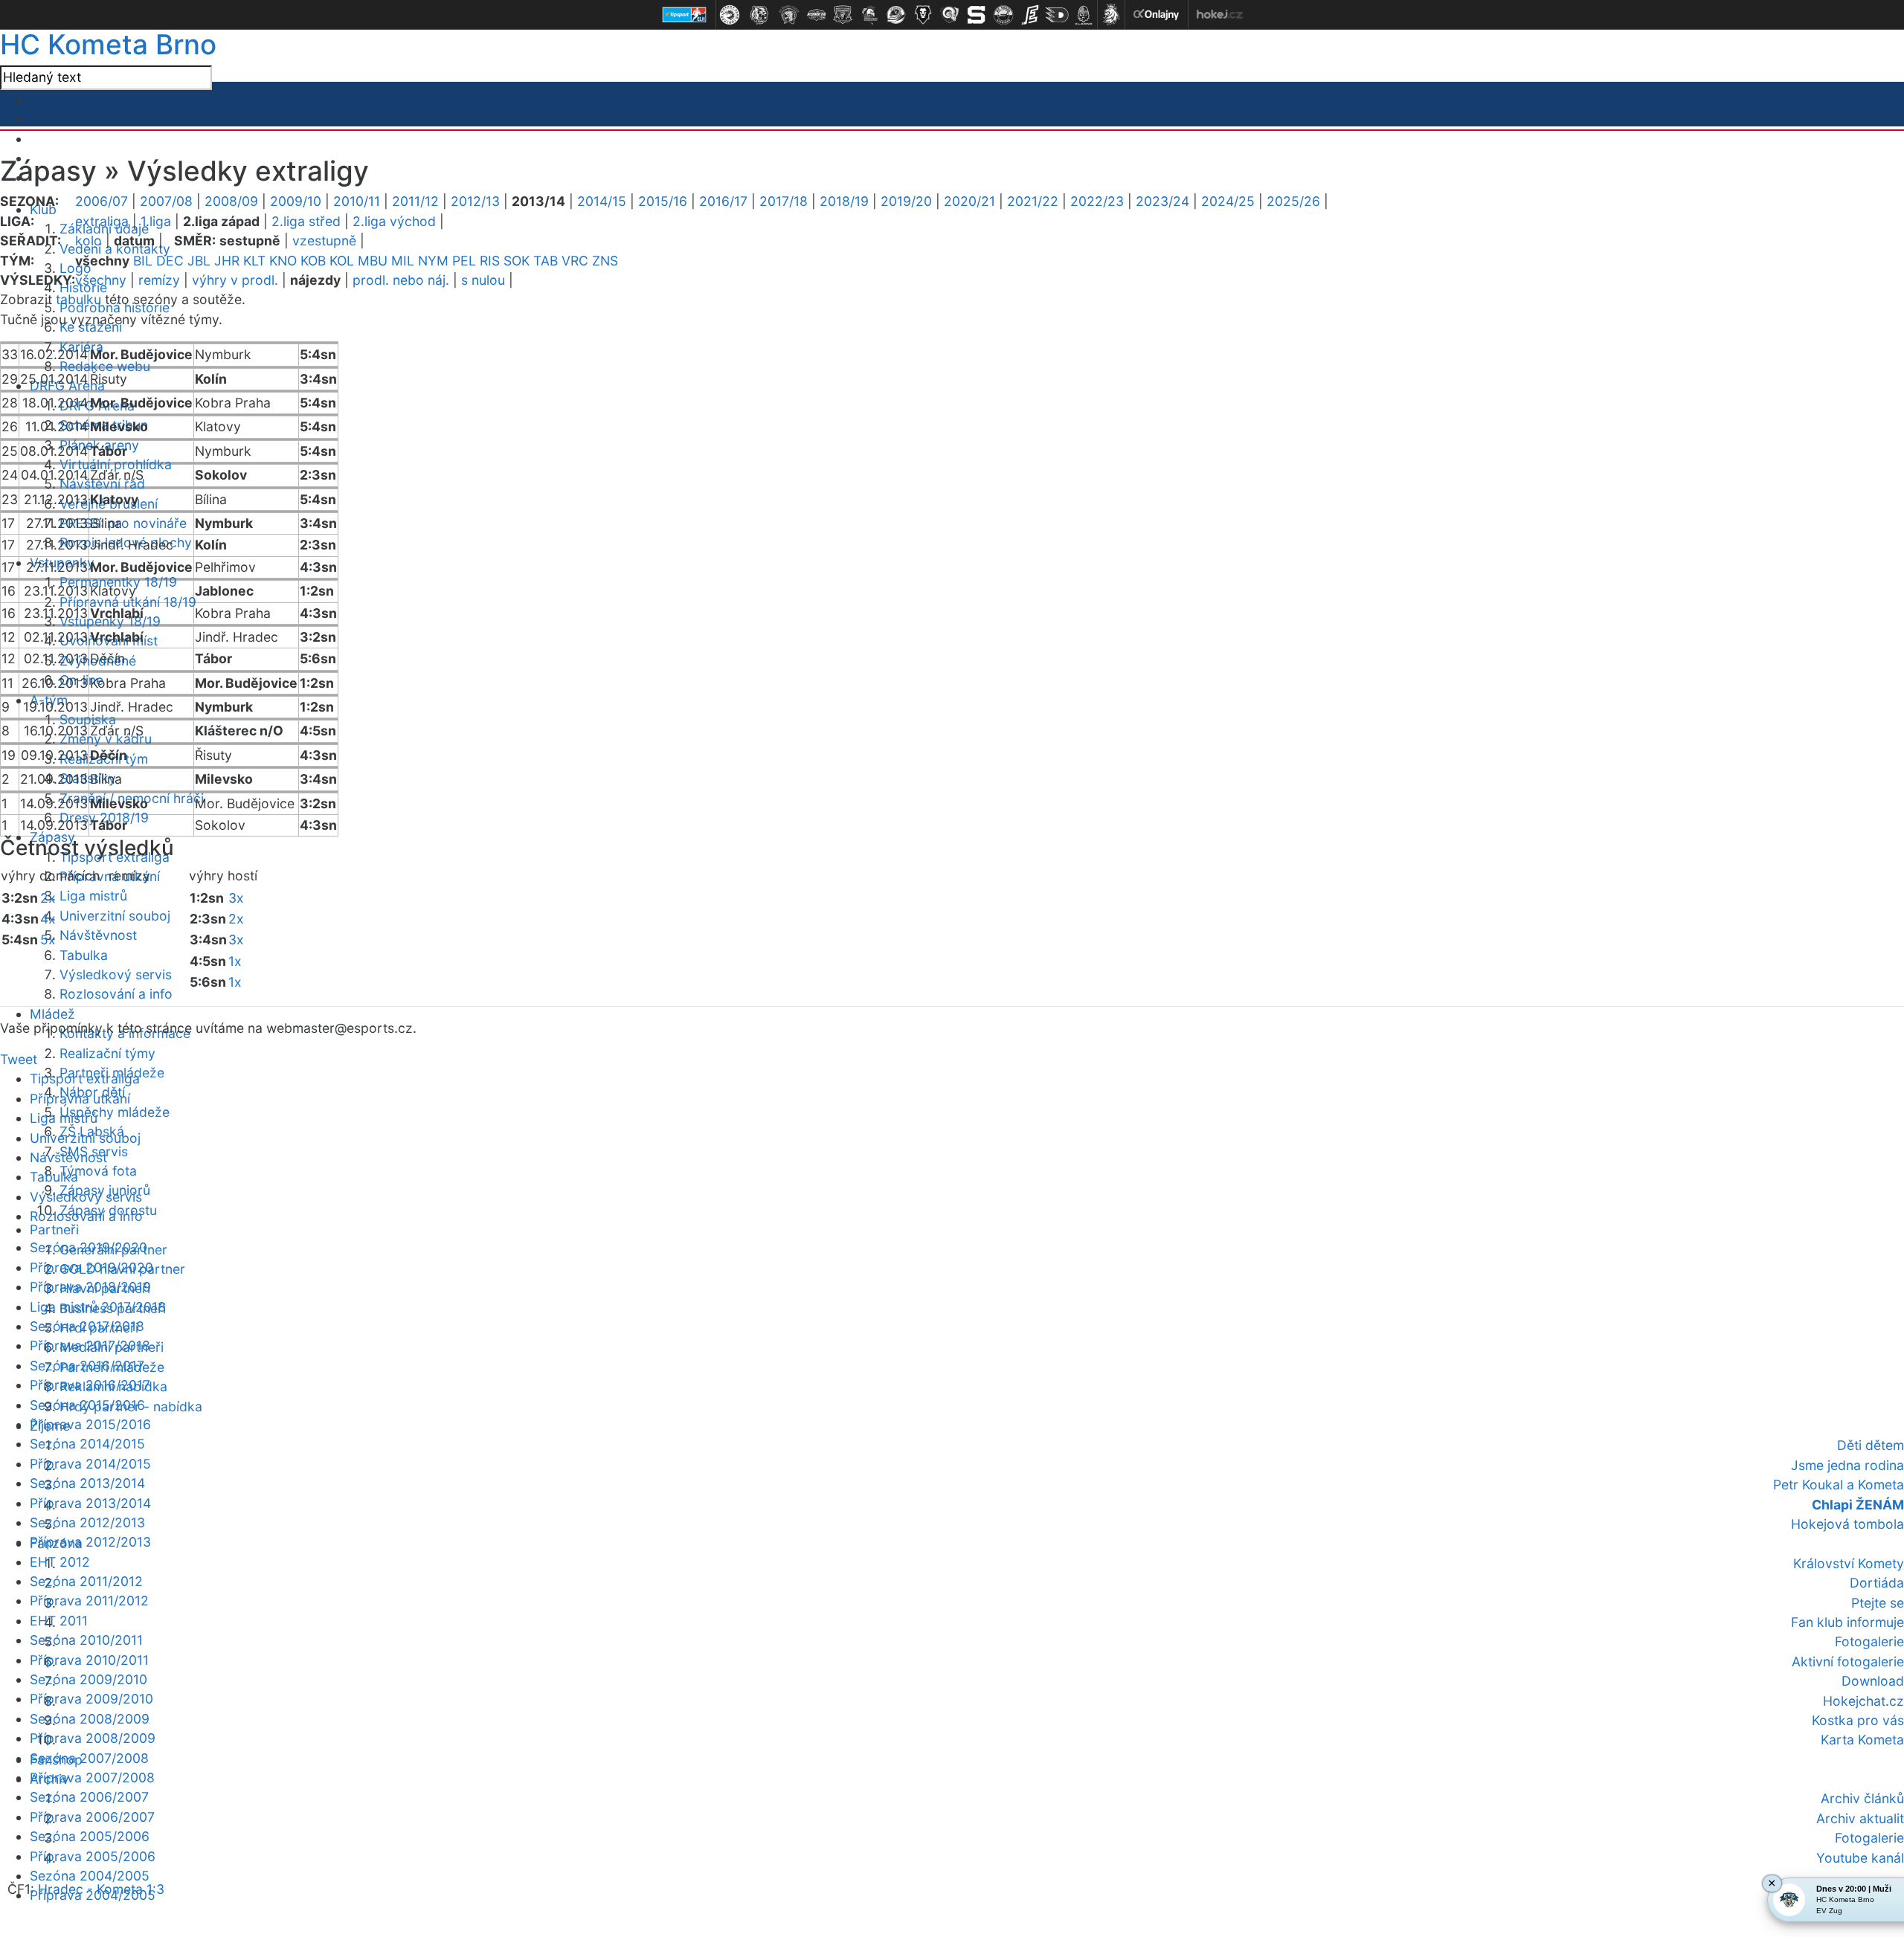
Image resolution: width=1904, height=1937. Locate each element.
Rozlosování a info (116, 994)
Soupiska (88, 719)
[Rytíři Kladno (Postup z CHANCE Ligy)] (1084, 15)
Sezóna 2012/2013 (87, 1522)
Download (1873, 1681)
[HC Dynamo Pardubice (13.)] (1057, 15)
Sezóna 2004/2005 (90, 1876)
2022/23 (1097, 201)
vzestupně (324, 241)
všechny (101, 280)
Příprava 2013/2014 (90, 1503)
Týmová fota (98, 1171)
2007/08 (166, 201)
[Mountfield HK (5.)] (843, 15)
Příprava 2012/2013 (90, 1542)
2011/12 (415, 201)
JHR (227, 261)
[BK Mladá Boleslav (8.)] (923, 15)
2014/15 (602, 201)
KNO (283, 261)
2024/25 (1228, 201)
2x (48, 898)
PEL (464, 261)
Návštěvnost (98, 935)
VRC (575, 261)
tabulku (78, 299)
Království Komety (1849, 1563)
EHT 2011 (59, 1621)
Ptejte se (1878, 1603)
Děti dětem (1871, 1445)
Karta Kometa (1862, 1740)
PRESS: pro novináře (123, 523)
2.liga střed (306, 221)
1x (235, 961)
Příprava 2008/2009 (93, 1738)
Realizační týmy (107, 1053)
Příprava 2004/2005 (93, 1895)
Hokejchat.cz (1863, 1701)
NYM (433, 261)
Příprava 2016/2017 (90, 1385)
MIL (403, 261)
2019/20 (906, 201)
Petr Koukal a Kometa (1839, 1485)
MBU (373, 261)
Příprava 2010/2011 (89, 1660)
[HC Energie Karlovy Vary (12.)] (1030, 15)
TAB (546, 261)
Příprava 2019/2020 (91, 1267)
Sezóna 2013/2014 (87, 1483)
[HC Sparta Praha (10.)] (977, 15)
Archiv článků (1862, 1798)
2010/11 (357, 201)
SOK (517, 261)
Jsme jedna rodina (1847, 1465)
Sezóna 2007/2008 (89, 1758)
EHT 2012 (60, 1562)
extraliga (102, 221)
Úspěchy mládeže (115, 1112)
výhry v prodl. (235, 280)
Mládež (52, 1014)
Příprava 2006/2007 (92, 1817)
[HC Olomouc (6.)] (869, 15)
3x (236, 898)
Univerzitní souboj (115, 916)
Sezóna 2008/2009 (90, 1719)
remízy (159, 280)
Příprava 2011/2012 (89, 1601)
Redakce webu (105, 366)
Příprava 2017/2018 (90, 1345)
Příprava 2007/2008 (92, 1778)
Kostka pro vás (1858, 1720)
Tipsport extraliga (85, 1079)
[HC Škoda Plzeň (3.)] (789, 15)
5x (48, 940)
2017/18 (784, 201)
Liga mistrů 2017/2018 (98, 1307)
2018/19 (844, 201)
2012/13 (475, 201)
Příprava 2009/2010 (91, 1699)
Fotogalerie (1869, 1641)
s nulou (483, 280)
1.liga (156, 221)
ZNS (605, 261)
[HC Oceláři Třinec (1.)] (730, 15)
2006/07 (102, 201)
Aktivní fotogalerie (1848, 1662)
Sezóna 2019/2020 (89, 1247)
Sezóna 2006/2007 (89, 1797)
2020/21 (969, 201)
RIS (490, 261)
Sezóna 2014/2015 (87, 1444)
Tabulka (84, 955)
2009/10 (296, 201)
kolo (89, 241)
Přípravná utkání (80, 1099)
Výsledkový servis (116, 974)
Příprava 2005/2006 (93, 1856)
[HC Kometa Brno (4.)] (816, 15)
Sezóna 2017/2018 (87, 1326)
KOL (342, 261)
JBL (199, 261)
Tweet (19, 1059)
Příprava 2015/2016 (90, 1424)
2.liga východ (394, 221)
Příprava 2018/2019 (90, 1287)
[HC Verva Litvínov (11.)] (1003, 15)
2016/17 (723, 201)
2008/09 (231, 201)
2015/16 (663, 201)
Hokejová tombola (1847, 1524)
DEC (170, 261)
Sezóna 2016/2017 (87, 1366)
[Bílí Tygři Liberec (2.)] (759, 15)
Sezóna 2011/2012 (86, 1581)
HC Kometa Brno (108, 44)
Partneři (54, 1229)
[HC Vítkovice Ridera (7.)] (896, 15)
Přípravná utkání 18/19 (128, 602)
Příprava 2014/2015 (90, 1464)
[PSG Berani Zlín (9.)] (950, 15)
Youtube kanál (1860, 1858)
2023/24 (1162, 201)
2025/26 (1293, 201)
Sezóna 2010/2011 (86, 1640)
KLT (254, 261)
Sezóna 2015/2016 (87, 1405)
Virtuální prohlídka (116, 464)
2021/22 (1033, 201)
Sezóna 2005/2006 (90, 1836)
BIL (143, 261)
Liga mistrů (93, 896)
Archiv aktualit (1860, 1818)
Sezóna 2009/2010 (89, 1679)
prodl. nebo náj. (401, 280)
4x (48, 919)
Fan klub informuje (1847, 1622)
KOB (313, 261)
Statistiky (88, 778)
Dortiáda (1877, 1583)
